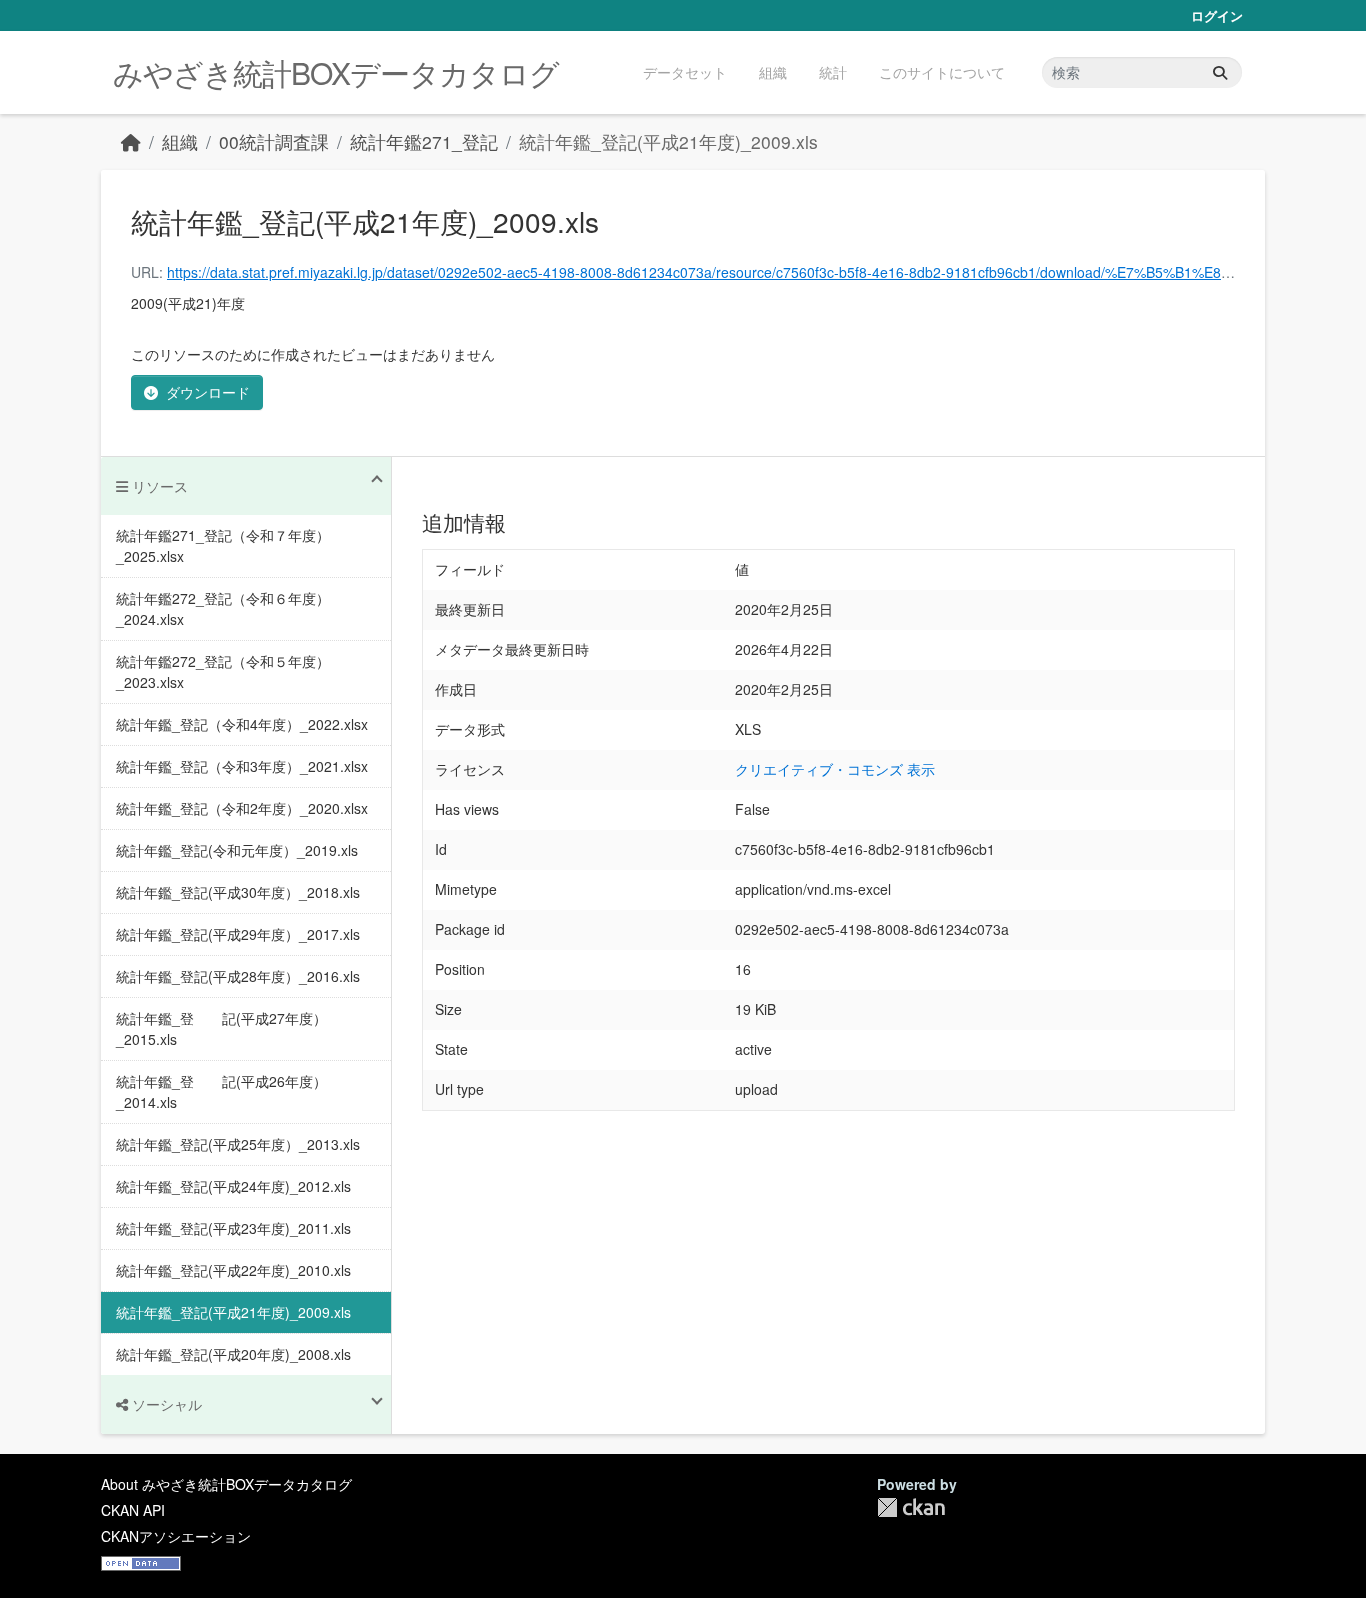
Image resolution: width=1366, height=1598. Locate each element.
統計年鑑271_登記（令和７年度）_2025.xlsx (223, 545)
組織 (773, 72)
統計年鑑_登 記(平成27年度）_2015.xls (221, 1028)
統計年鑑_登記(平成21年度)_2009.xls (668, 141)
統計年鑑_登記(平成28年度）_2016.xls (238, 976)
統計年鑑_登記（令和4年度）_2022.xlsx (242, 724)
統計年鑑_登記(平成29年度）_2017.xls (238, 934)
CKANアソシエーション (176, 1536)
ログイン (1217, 15)
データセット (685, 72)
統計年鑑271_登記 (424, 141)
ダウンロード (208, 392)
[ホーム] (131, 141)
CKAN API (133, 1510)
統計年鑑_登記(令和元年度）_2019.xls (237, 850)
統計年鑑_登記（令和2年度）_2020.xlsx (242, 808)
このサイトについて (942, 72)
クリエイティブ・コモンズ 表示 (835, 769)
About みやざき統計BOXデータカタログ (226, 1484)
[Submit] (1220, 72)
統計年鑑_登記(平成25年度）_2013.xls (238, 1144)
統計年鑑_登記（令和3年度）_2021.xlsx (242, 766)
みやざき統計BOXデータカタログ (336, 72)
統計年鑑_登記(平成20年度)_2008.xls (233, 1354)
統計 (833, 72)
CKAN (911, 1507)
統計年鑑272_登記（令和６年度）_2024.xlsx (223, 608)
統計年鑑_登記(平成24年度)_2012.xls (233, 1186)
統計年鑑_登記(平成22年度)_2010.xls (233, 1270)
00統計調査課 (274, 141)
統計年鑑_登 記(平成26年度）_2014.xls (221, 1091)
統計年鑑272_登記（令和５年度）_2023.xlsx (223, 671)
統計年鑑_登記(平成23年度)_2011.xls (233, 1228)
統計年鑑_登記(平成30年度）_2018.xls (238, 892)
